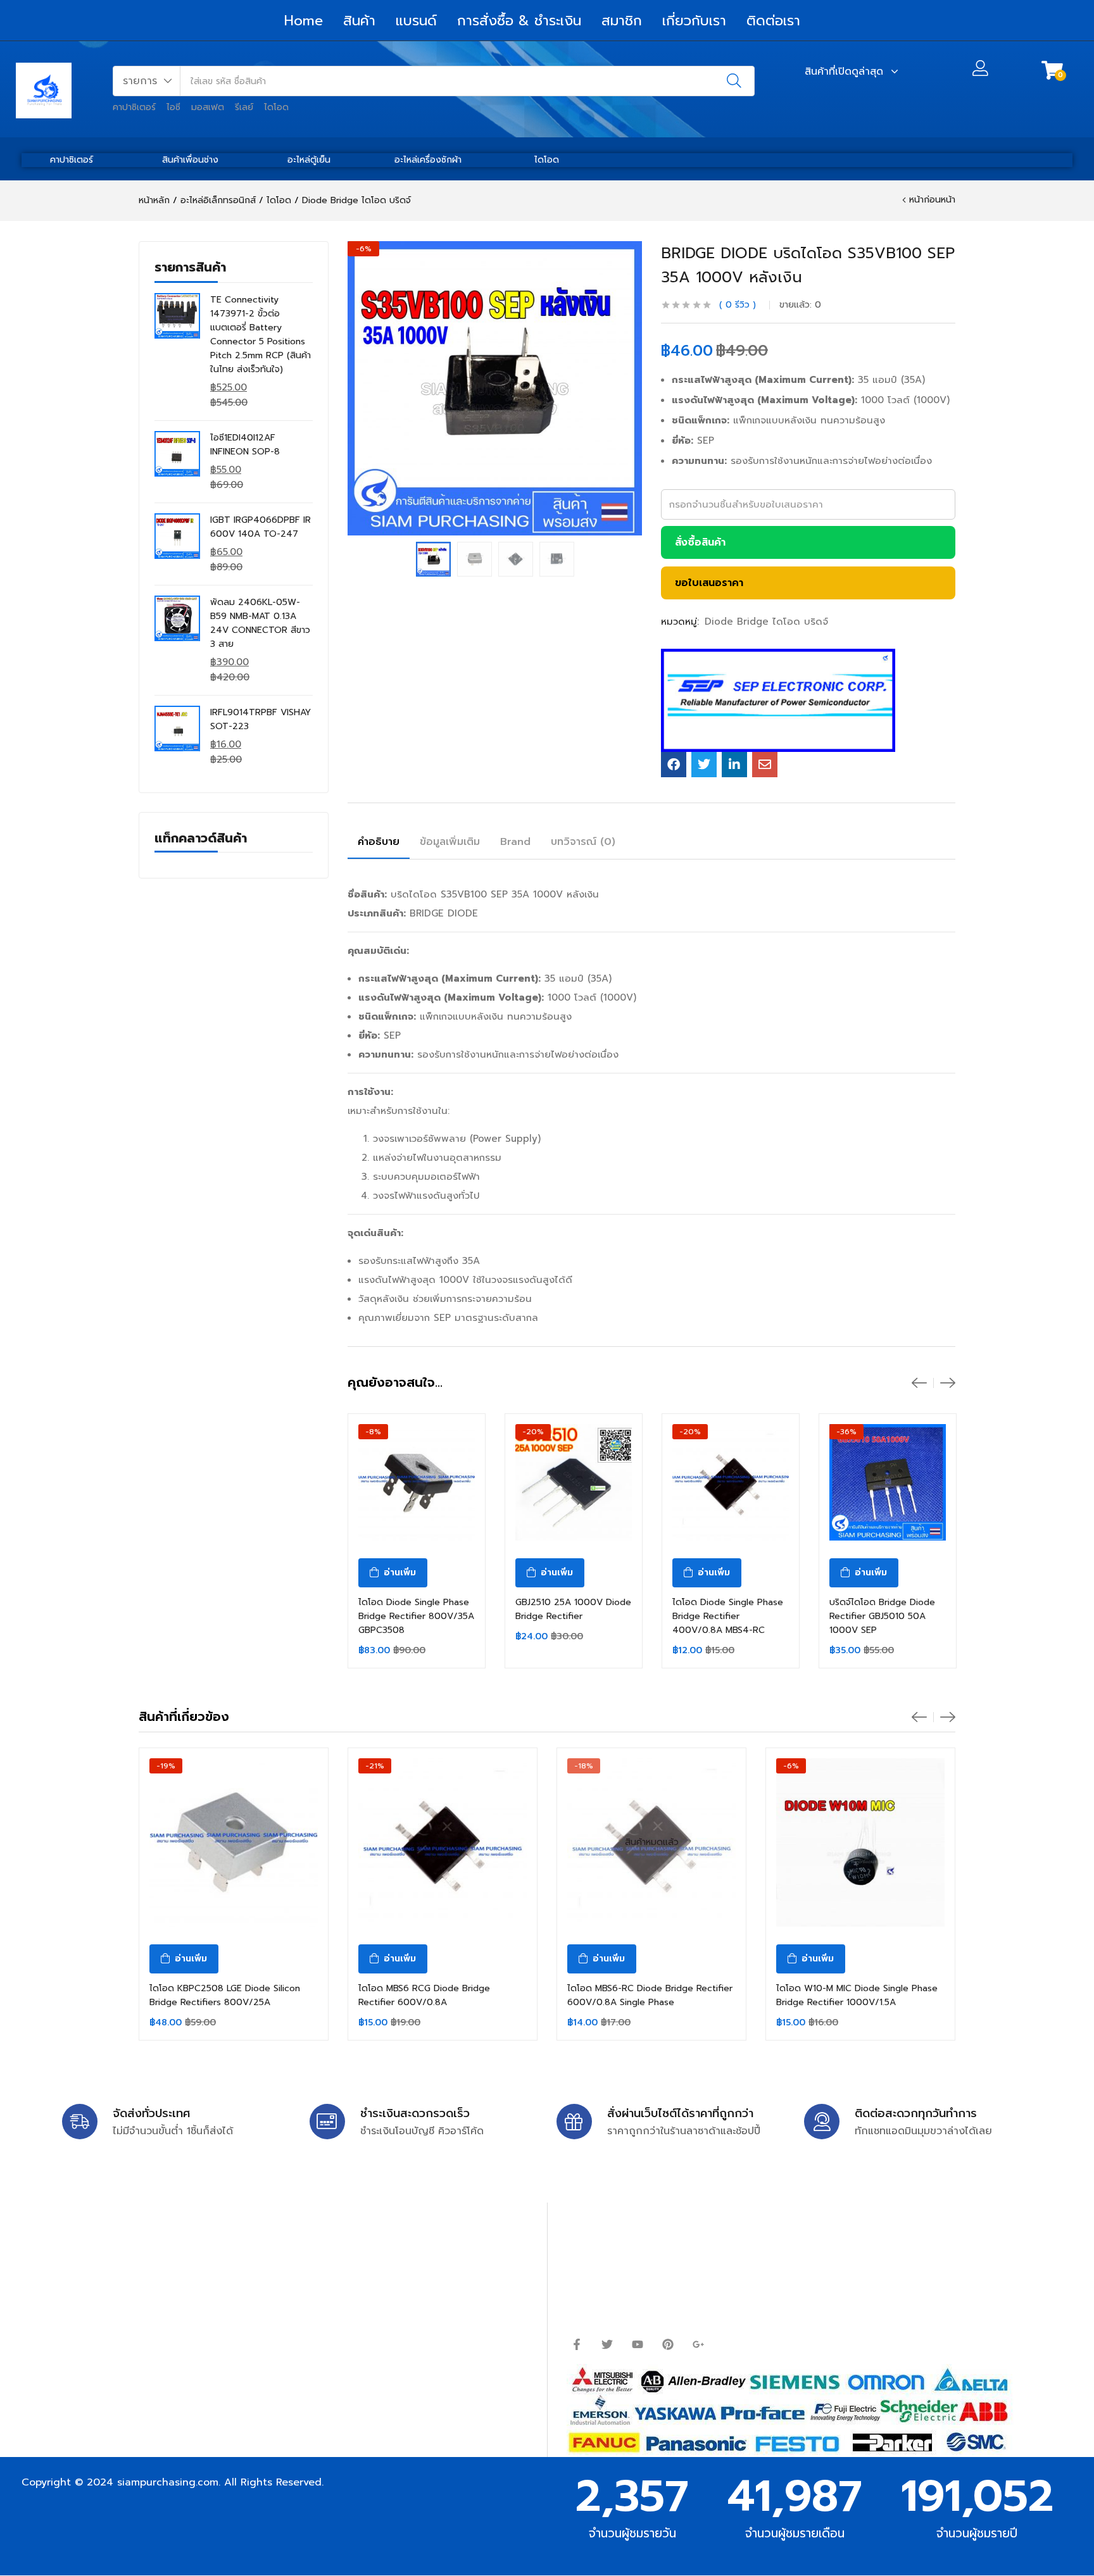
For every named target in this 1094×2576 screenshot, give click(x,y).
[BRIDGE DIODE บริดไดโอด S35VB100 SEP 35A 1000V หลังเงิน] (674, 765)
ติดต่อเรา (773, 21)
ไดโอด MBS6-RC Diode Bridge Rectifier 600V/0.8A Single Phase (650, 1995)
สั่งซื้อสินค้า (700, 542)
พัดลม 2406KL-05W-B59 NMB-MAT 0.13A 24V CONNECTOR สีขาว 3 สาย (260, 623)
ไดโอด (276, 107)
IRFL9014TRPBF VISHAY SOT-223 (261, 719)
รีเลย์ (244, 107)
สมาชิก (622, 21)
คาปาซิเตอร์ (134, 107)
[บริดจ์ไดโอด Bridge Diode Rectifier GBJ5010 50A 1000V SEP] (888, 1482)
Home (304, 21)
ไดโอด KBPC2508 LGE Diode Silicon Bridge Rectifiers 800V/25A (225, 1995)
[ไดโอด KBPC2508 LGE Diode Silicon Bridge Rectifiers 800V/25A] (234, 1842)
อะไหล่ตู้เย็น (309, 160)
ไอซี (173, 107)
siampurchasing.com (168, 2482)
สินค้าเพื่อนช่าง (190, 160)
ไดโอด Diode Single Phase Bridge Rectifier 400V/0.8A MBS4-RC (728, 1616)
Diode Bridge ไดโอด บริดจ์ (356, 200)
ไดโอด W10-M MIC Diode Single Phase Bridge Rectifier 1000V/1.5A (857, 1995)
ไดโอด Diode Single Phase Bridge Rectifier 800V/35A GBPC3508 (416, 1616)
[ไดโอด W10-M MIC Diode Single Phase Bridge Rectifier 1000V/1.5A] (860, 1842)
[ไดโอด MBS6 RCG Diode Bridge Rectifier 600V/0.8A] (443, 1842)
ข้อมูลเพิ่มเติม (450, 842)
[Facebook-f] (577, 2344)
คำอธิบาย (379, 842)
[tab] (379, 844)
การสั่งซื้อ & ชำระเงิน (519, 21)
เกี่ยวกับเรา (694, 21)
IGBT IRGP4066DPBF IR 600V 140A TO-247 (261, 527)
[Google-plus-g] (698, 2344)
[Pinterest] (668, 2344)
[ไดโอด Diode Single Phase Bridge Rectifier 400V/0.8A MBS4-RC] (731, 1482)
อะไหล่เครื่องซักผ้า (428, 160)
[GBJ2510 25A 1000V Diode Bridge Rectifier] (574, 1482)
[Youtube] (638, 2344)
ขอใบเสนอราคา (709, 583)
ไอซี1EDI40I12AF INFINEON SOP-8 (245, 445)
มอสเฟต (208, 107)
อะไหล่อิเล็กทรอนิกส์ (218, 200)
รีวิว (738, 305)
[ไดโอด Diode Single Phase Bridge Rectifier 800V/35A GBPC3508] (417, 1482)
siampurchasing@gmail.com (134, 2272)
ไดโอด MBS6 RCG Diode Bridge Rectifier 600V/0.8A (424, 1995)
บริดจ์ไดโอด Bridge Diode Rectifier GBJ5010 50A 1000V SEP (882, 1616)
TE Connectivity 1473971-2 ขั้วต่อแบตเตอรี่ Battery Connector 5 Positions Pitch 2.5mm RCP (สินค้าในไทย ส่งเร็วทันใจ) (261, 335)
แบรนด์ (416, 21)
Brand (515, 842)
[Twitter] (607, 2344)
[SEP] (778, 700)
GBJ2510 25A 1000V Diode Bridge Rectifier (573, 1609)
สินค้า (359, 21)
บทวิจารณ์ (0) (583, 842)
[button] (147, 81)
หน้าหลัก (154, 200)
